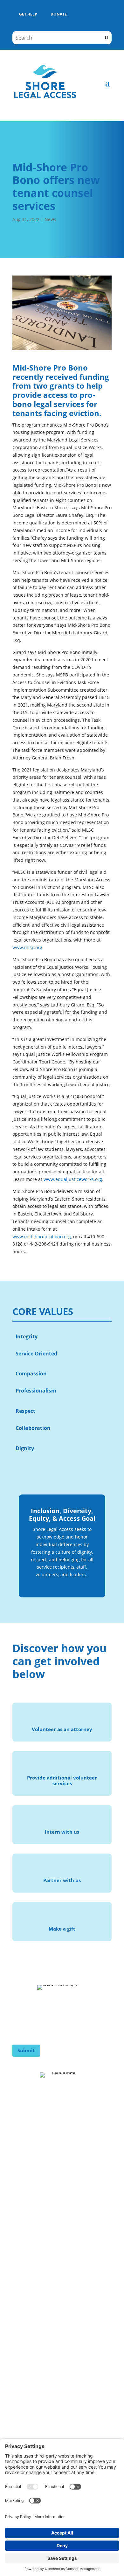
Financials (24, 2234)
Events (21, 2168)
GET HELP (28, 14)
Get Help (23, 2247)
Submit (26, 2050)
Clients (21, 2209)
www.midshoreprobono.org (42, 1237)
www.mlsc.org (27, 947)
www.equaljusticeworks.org (73, 1179)
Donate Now (28, 2143)
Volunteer (24, 2156)
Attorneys (24, 2221)
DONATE (59, 14)
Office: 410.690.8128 (34, 2335)
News (50, 219)
